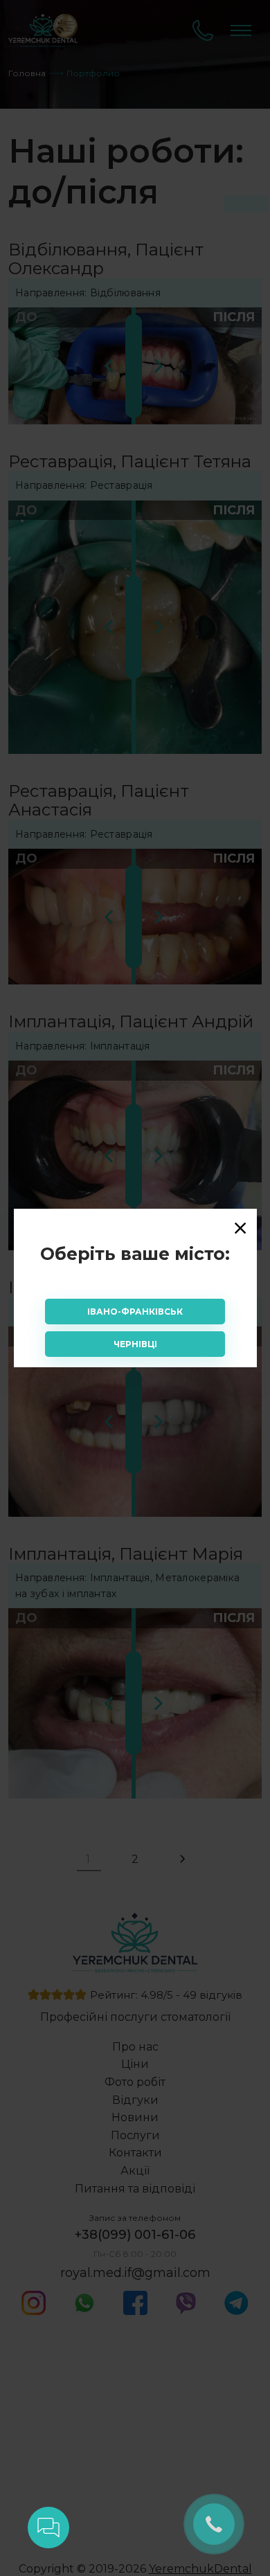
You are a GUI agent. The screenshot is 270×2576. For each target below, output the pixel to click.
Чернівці (135, 1344)
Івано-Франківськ (135, 1312)
